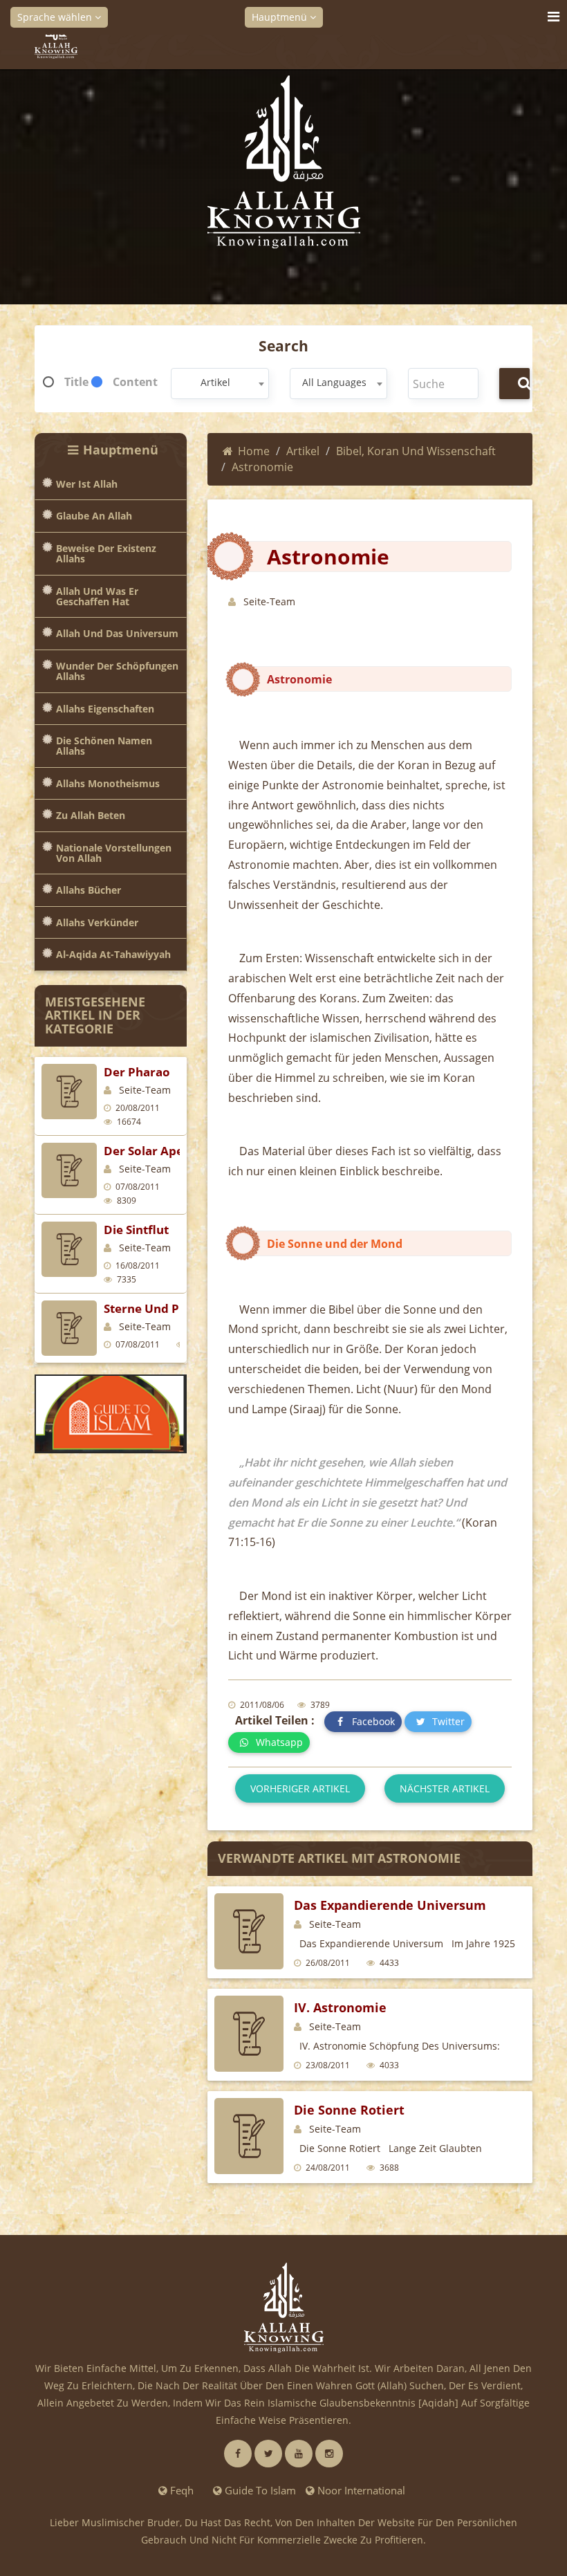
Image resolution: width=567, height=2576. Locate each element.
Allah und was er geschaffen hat (97, 597)
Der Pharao (137, 1072)
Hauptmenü (281, 17)
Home (254, 451)
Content (135, 382)
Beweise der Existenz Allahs (106, 554)
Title (76, 382)
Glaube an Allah (94, 516)
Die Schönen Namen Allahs (104, 746)
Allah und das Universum (117, 633)
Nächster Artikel (445, 1788)
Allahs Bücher (89, 890)
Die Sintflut (136, 1230)
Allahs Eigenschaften (105, 709)
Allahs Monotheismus (108, 783)
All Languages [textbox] (334, 382)
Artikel (303, 451)
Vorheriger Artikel (300, 1788)
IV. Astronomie (340, 2007)
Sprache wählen (56, 17)
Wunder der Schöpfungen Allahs (117, 671)
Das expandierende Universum (390, 1905)
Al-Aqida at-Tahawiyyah (113, 954)
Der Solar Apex (147, 1151)
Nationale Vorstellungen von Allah (114, 853)
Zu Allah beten (91, 815)
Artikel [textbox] (215, 382)
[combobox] (220, 384)
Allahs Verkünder (97, 922)
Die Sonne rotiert (349, 2110)
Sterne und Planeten (164, 1308)
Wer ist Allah (87, 484)
